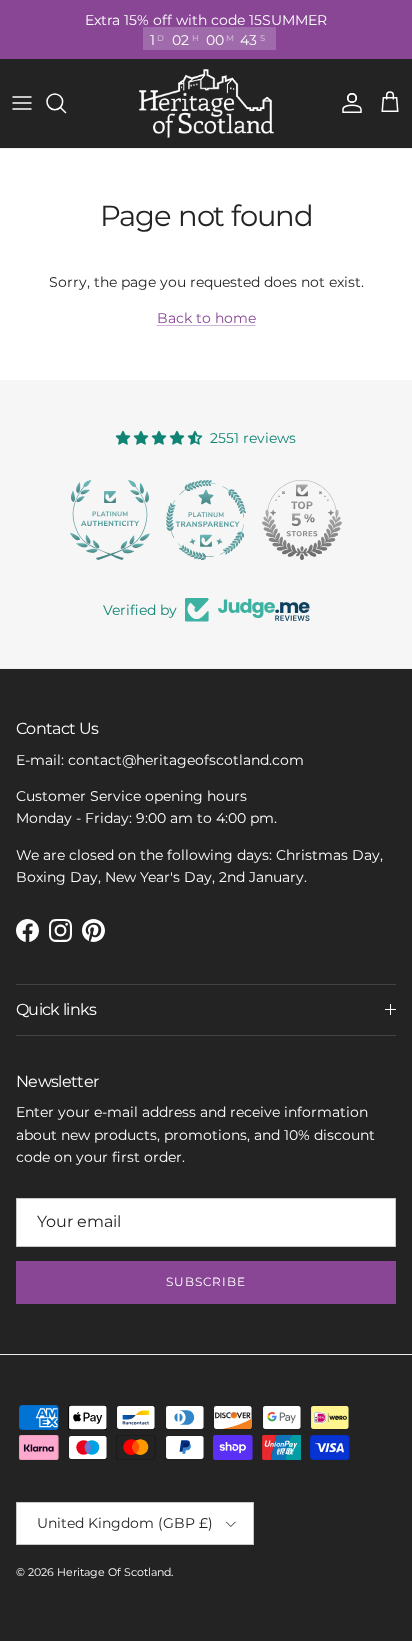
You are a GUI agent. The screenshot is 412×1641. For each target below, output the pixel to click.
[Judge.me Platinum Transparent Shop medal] (206, 520)
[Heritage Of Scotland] (206, 103)
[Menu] (22, 103)
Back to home (206, 318)
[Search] (66, 103)
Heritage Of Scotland (114, 1572)
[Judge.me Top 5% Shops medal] (302, 520)
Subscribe (206, 1281)
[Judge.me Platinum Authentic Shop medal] (110, 520)
